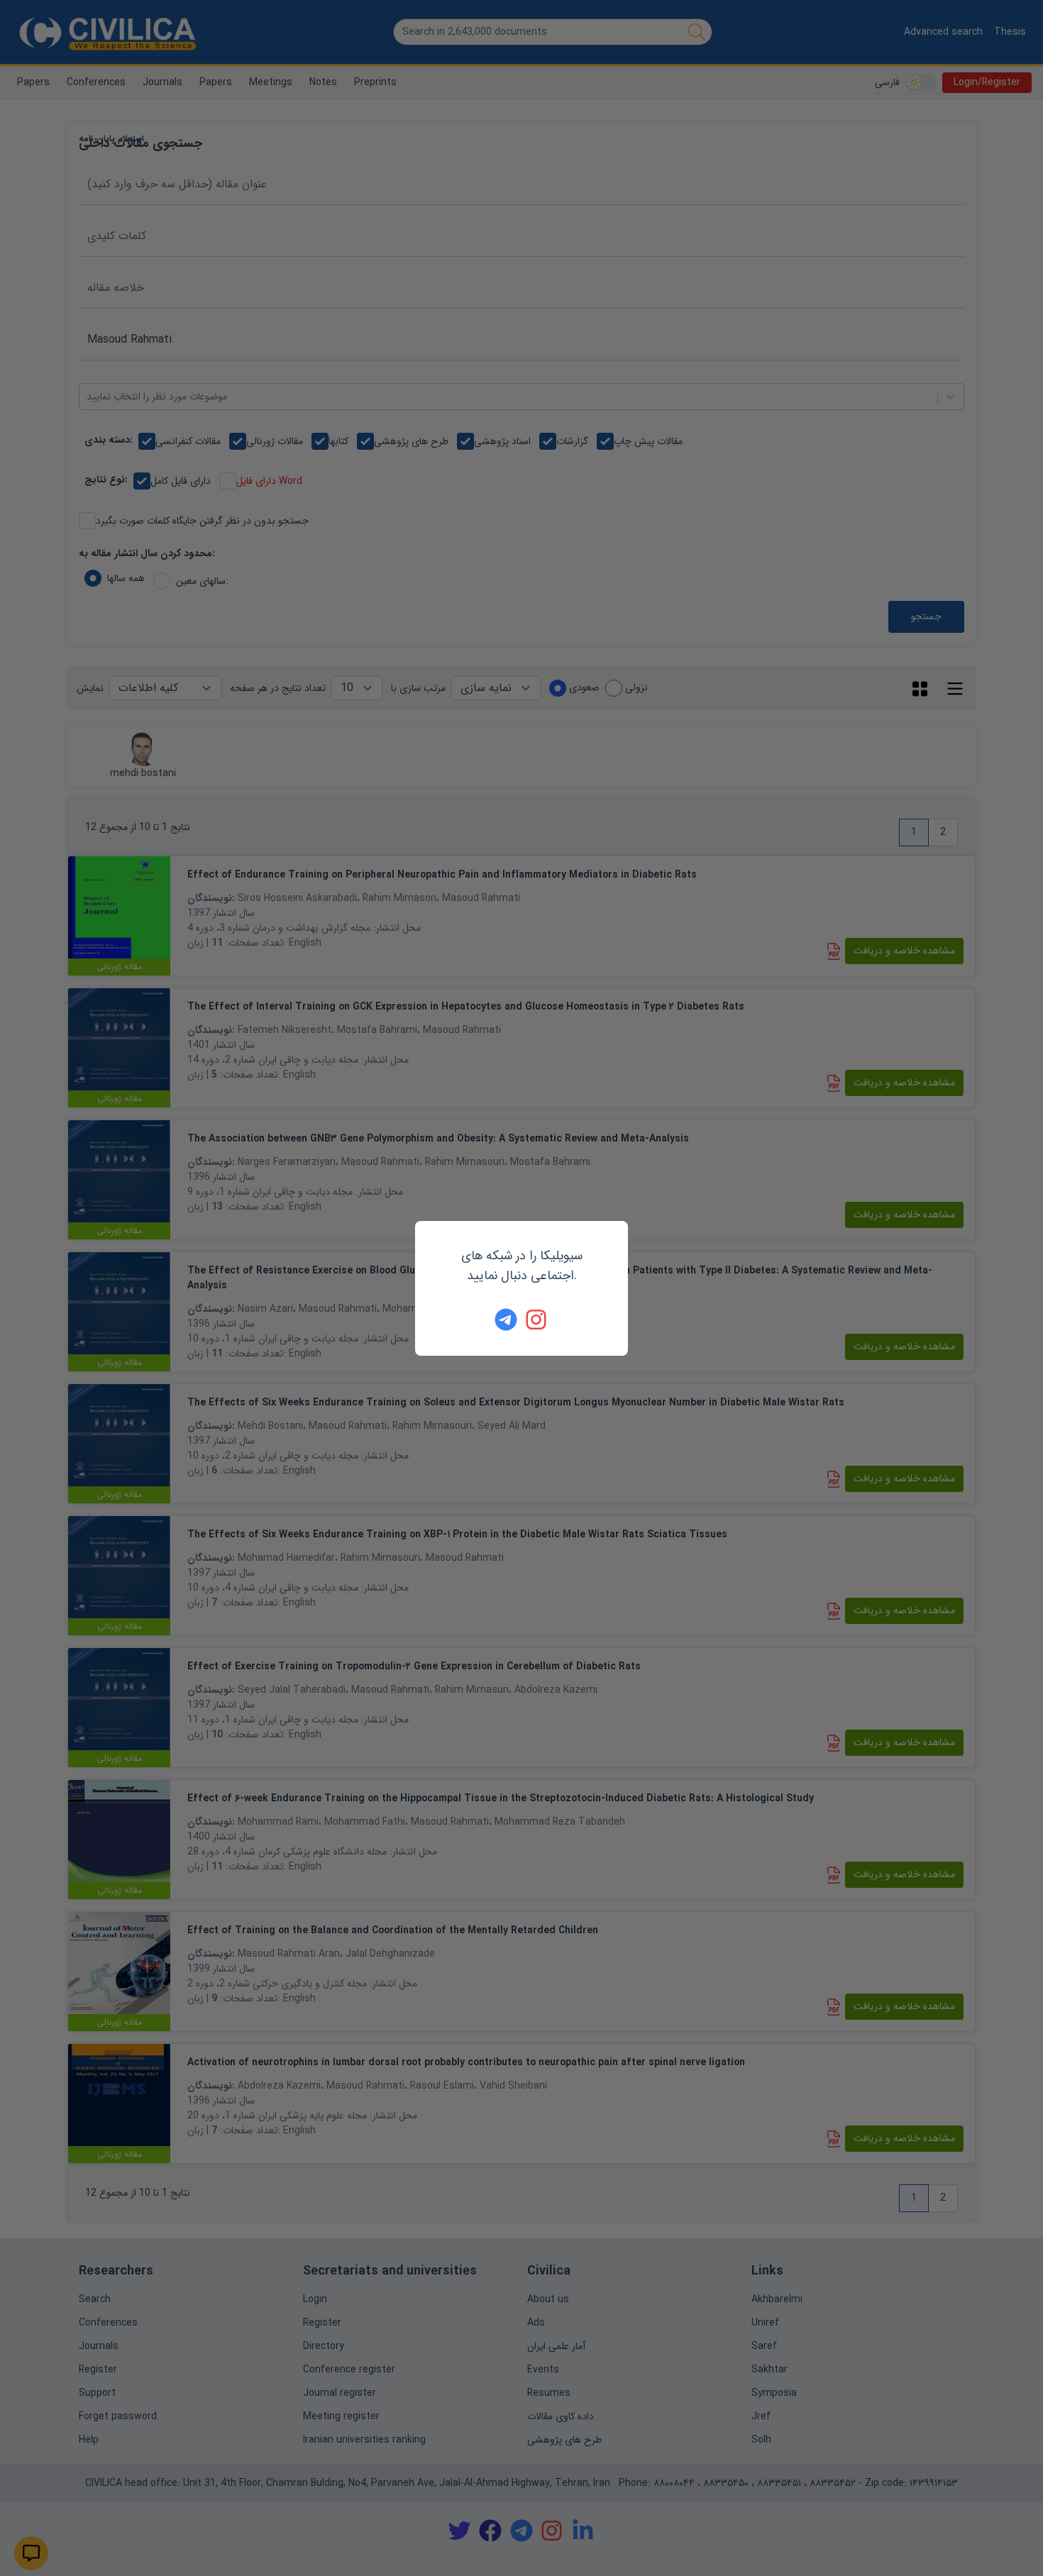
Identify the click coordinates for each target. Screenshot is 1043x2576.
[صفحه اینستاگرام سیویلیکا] (537, 1320)
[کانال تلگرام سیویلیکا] (506, 1320)
